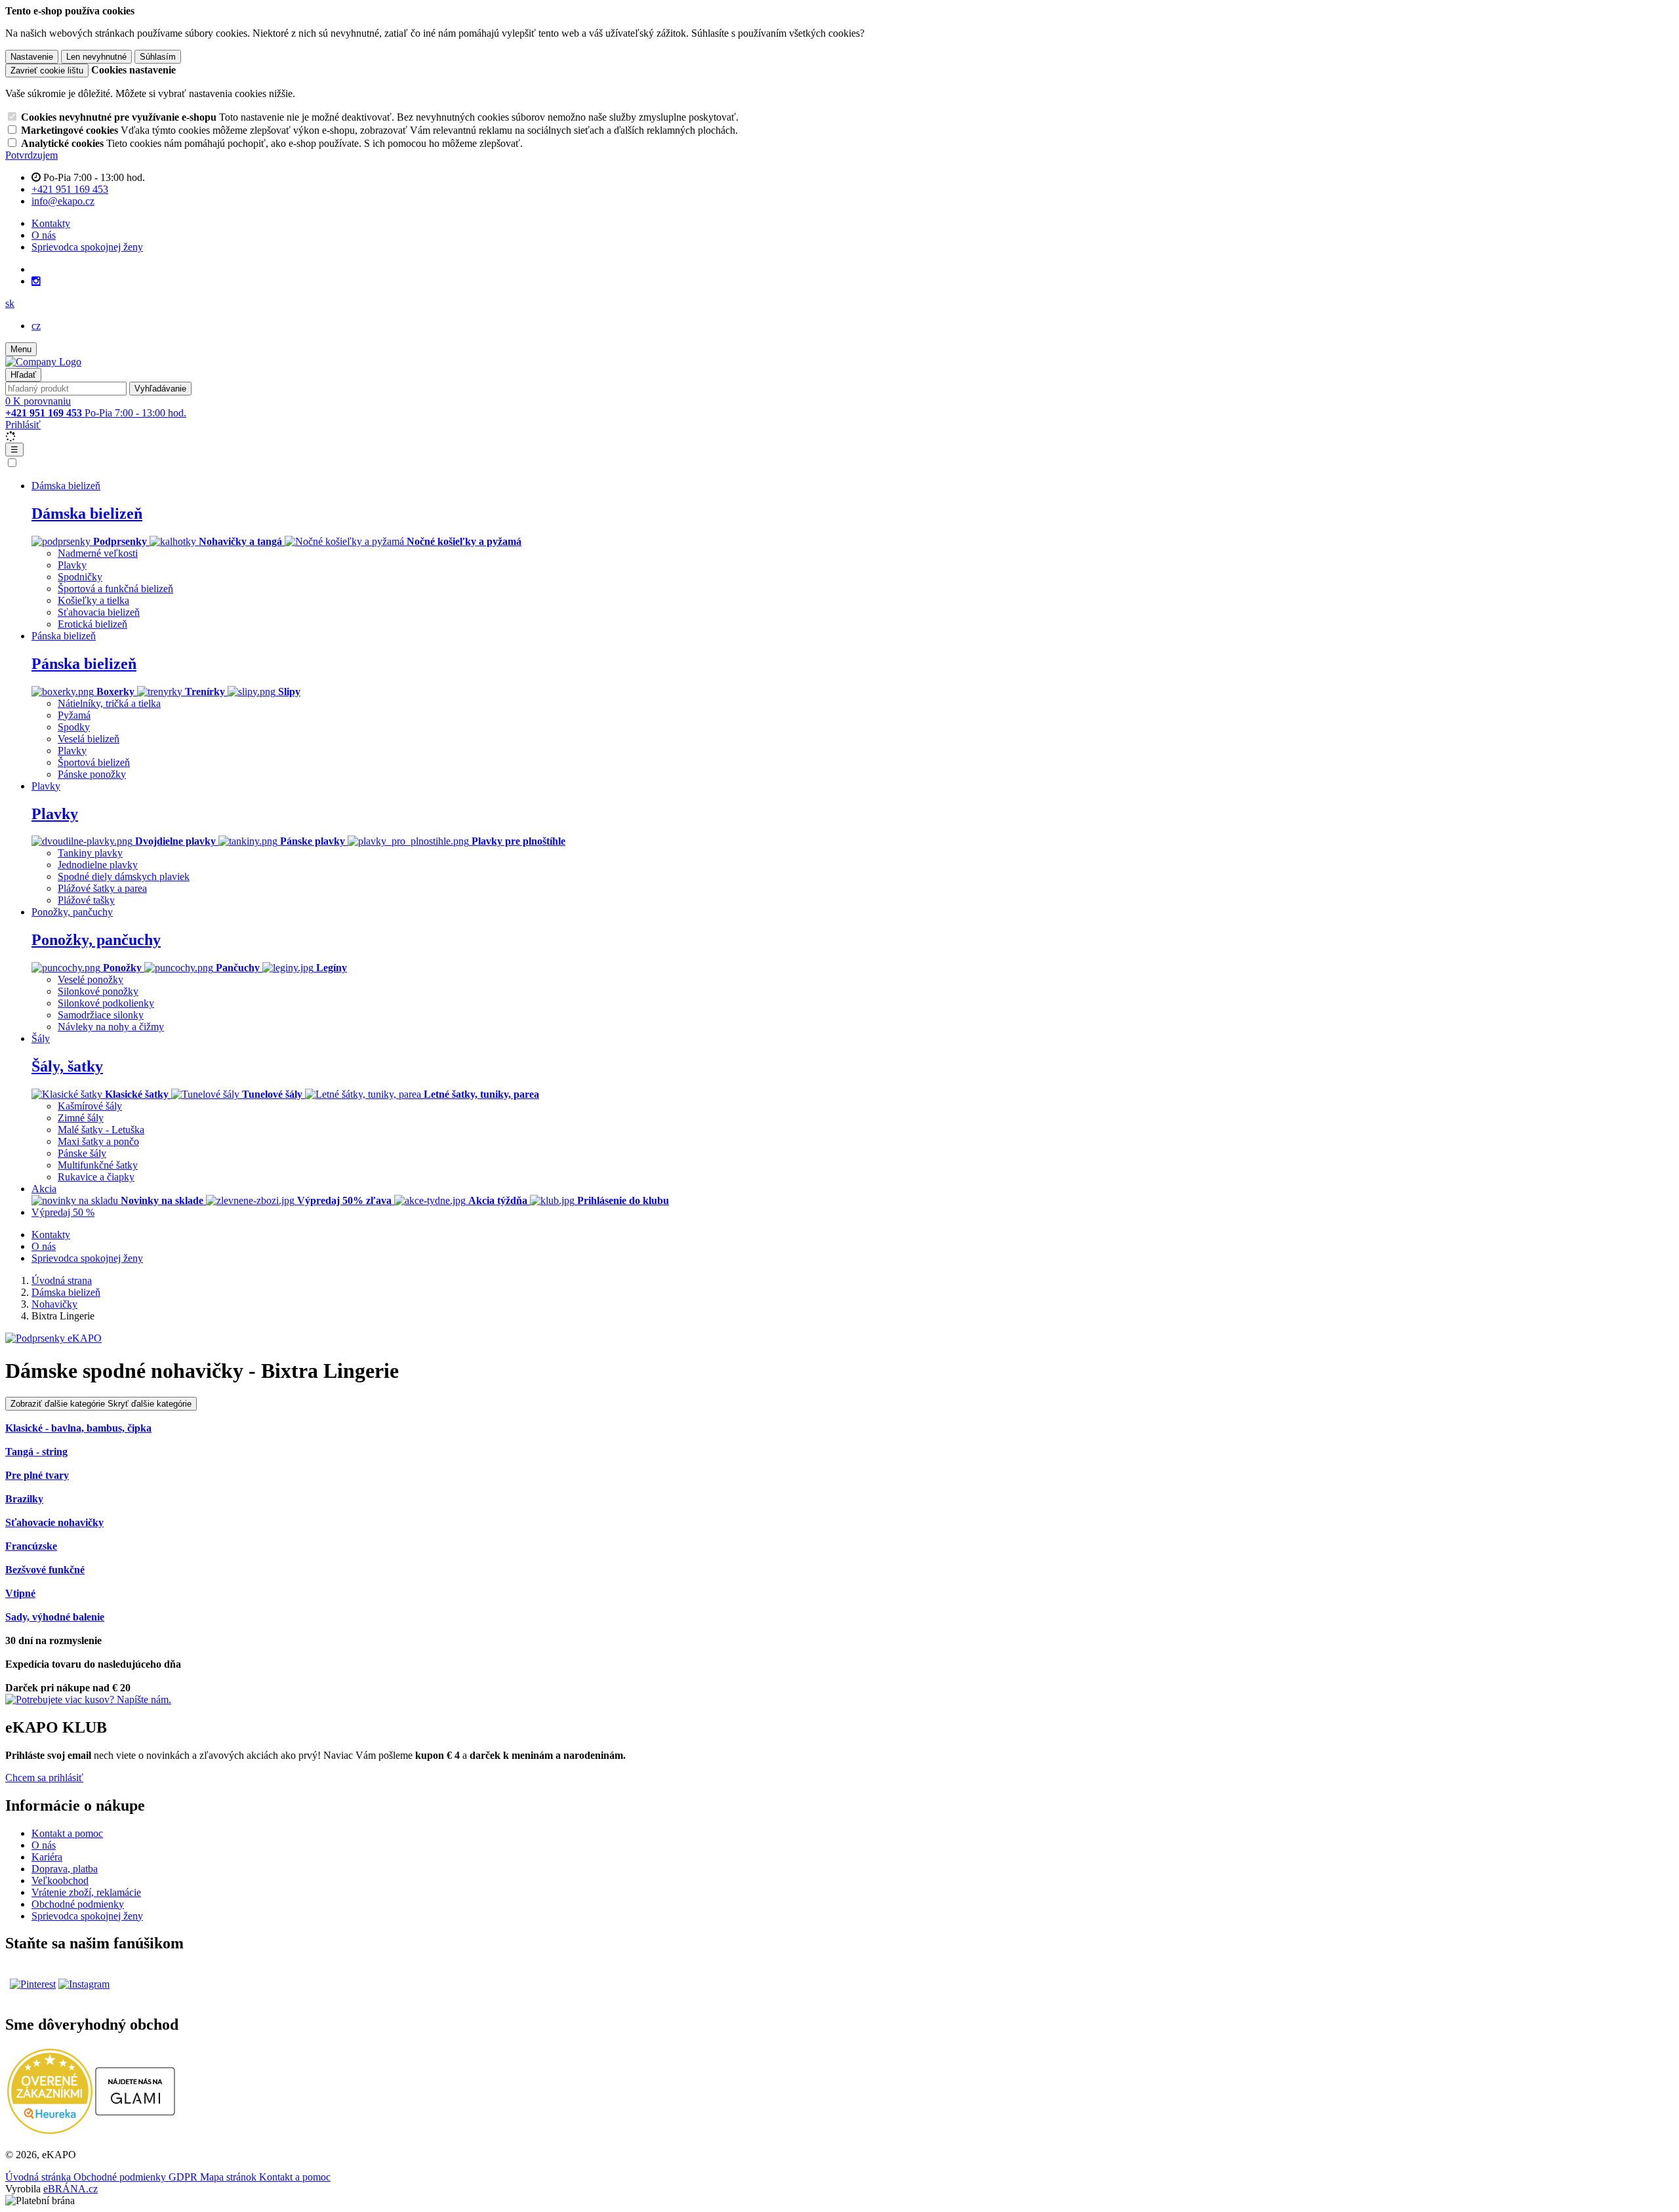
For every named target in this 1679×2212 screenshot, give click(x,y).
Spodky (74, 727)
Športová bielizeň (94, 762)
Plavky (72, 565)
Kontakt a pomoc (67, 1833)
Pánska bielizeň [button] (64, 636)
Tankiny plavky (90, 853)
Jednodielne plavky (98, 865)
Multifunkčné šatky (98, 1165)
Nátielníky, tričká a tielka (109, 703)
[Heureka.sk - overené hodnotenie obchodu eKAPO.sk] (50, 2130)
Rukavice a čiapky (96, 1177)
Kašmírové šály (90, 1106)
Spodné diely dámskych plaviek (124, 876)
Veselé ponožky (91, 979)
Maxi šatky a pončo (98, 1141)
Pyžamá (74, 715)
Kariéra (47, 1857)
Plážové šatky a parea (102, 888)
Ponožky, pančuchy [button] (72, 912)
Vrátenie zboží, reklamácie (86, 1892)
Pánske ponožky (92, 774)
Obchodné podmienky (78, 1904)
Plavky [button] (46, 786)
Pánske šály (82, 1153)
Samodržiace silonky (101, 1015)
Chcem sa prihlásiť (44, 1778)
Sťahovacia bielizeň (99, 612)
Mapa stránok (230, 2177)
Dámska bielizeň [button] (66, 486)
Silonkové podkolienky (106, 1003)
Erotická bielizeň (92, 624)
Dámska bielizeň (87, 513)
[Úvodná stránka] (43, 362)
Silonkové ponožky (98, 991)
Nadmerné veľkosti (98, 553)
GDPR (184, 2177)
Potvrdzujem (31, 155)
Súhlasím (158, 57)
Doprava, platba (65, 1869)
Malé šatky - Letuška (101, 1130)
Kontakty (51, 223)
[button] (10, 303)
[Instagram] (36, 281)
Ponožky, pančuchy (96, 940)
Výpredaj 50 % (63, 1212)
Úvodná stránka (39, 2177)
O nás (44, 235)
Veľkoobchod (60, 1880)
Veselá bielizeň (89, 739)
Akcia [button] (44, 1189)
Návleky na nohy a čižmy (111, 1027)
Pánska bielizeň (84, 664)
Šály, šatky (67, 1066)
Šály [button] (41, 1038)
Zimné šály (81, 1118)
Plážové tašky (86, 900)
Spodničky (80, 577)
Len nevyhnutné (96, 57)
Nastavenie (32, 57)
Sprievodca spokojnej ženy (87, 247)
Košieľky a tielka (93, 600)
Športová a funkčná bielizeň (115, 589)
